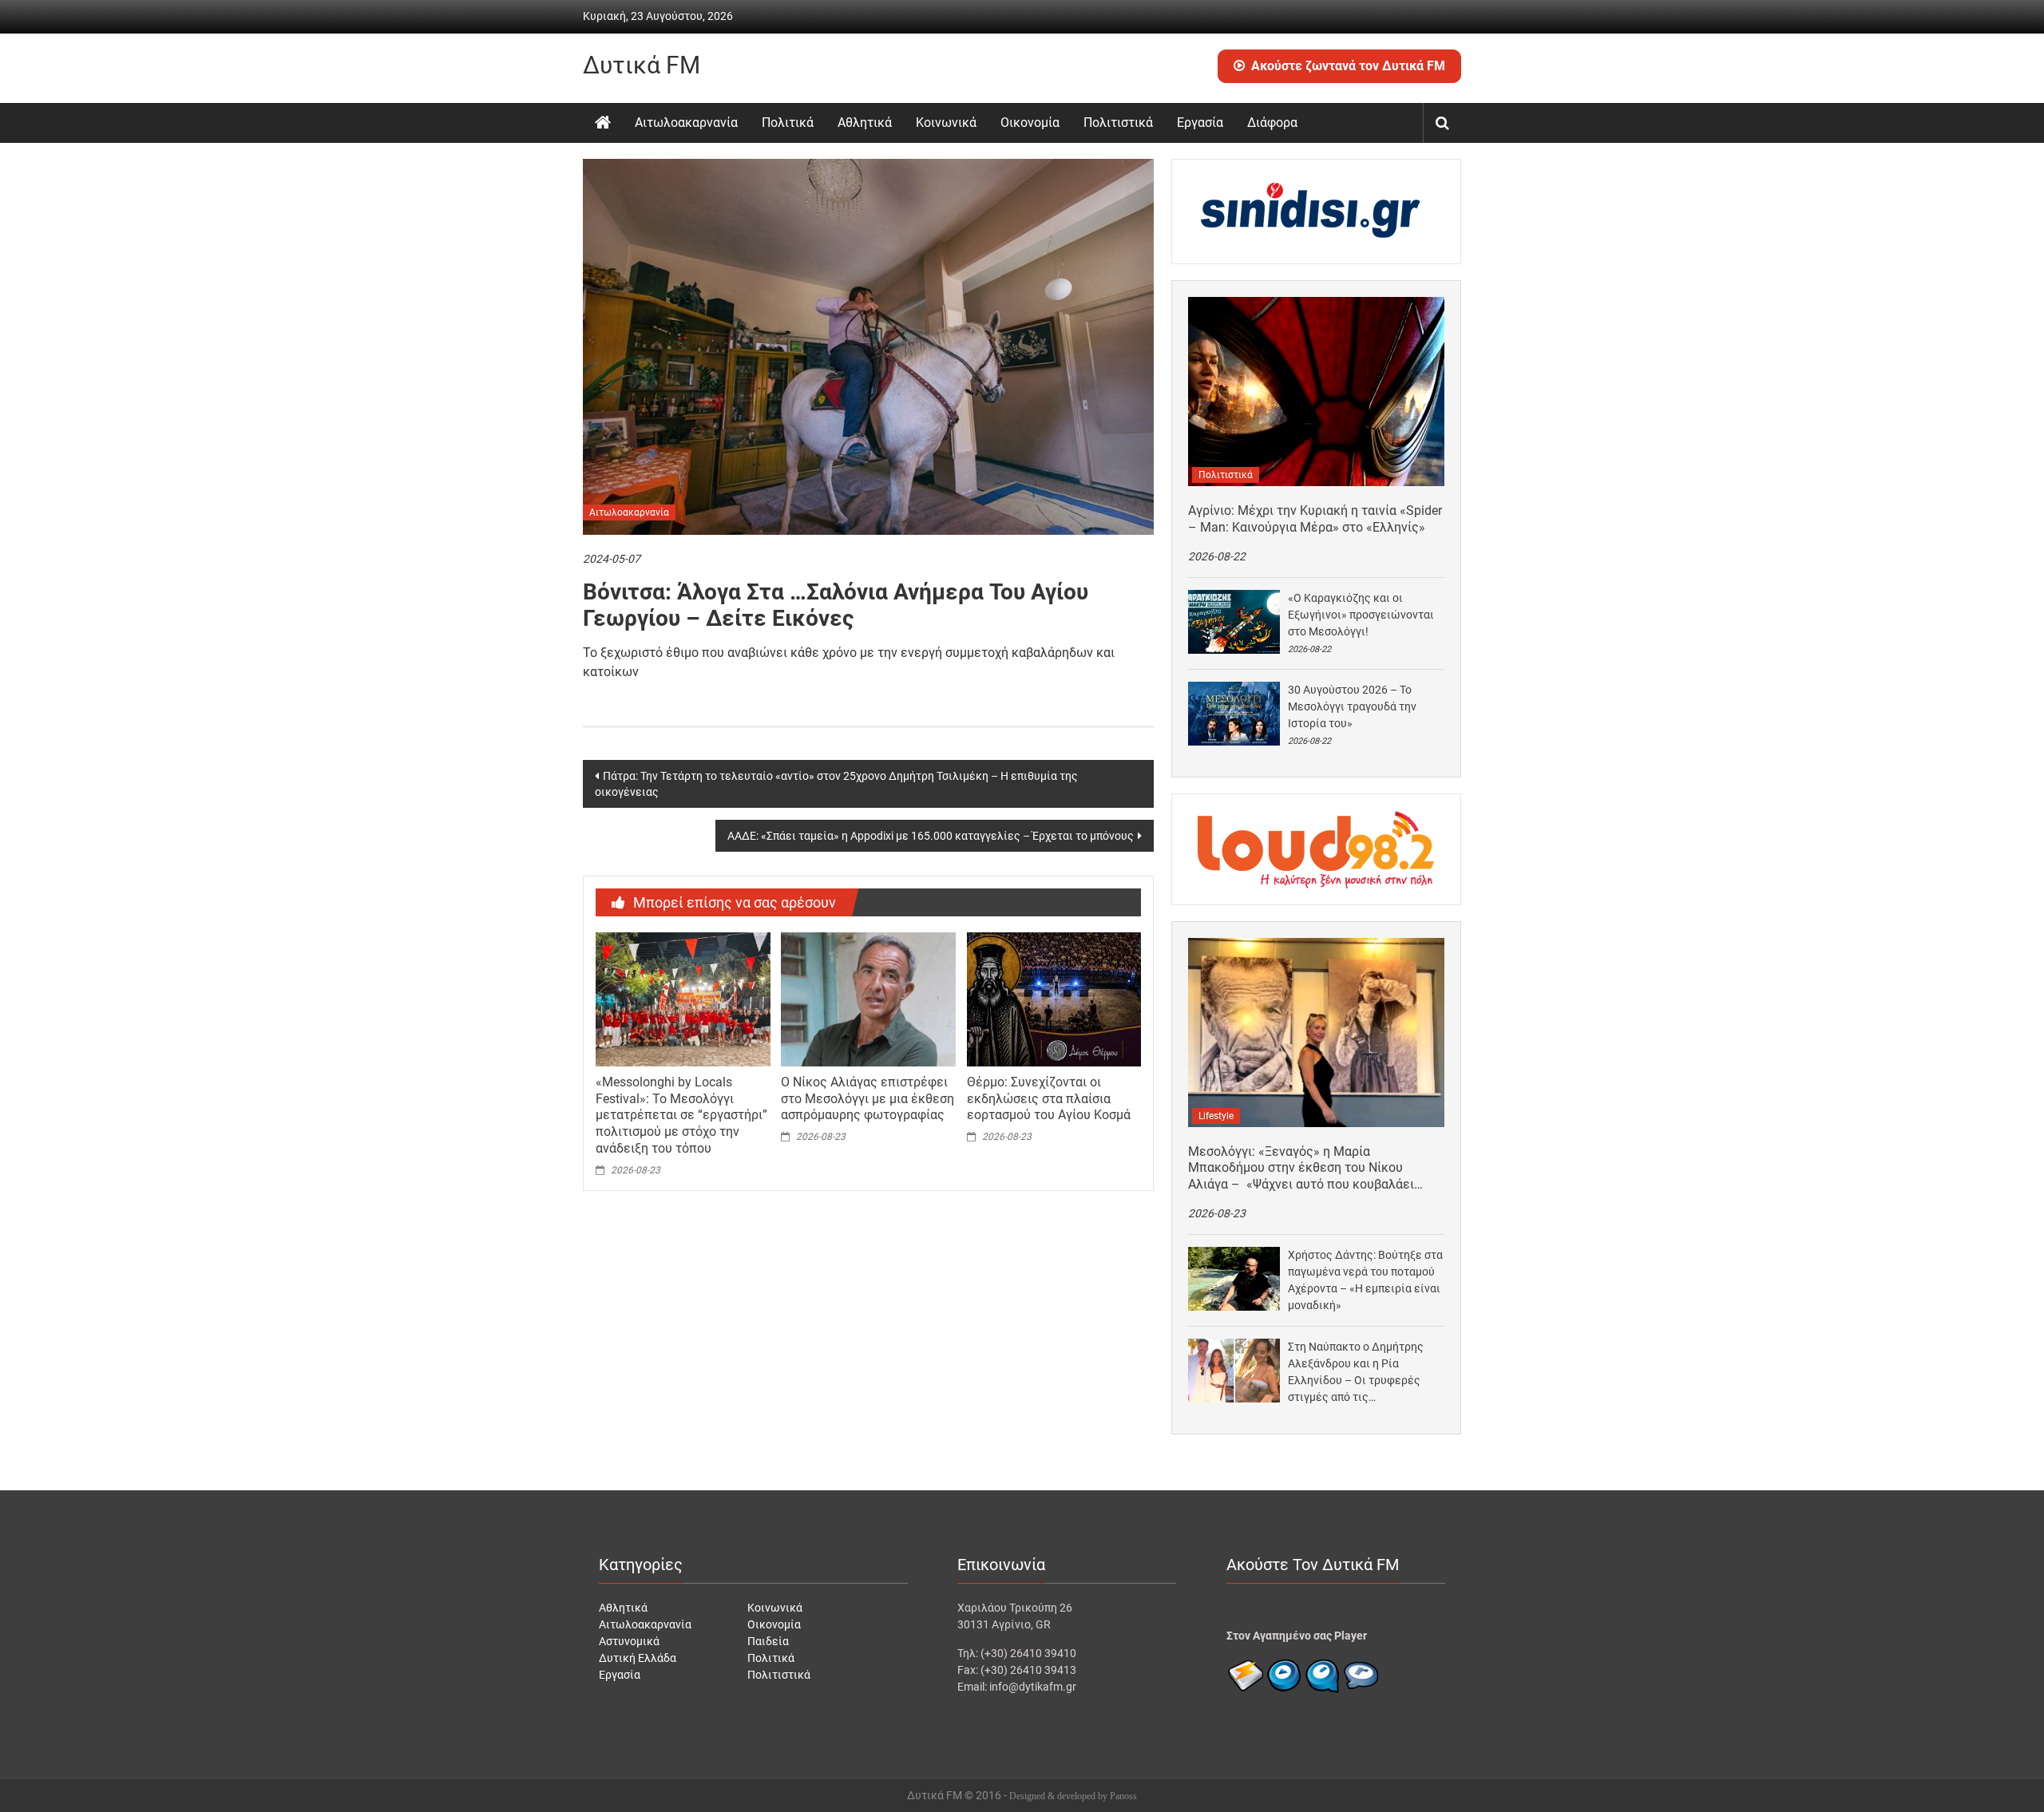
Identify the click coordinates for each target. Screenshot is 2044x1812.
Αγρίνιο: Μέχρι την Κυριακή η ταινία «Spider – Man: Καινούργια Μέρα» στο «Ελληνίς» (1315, 519)
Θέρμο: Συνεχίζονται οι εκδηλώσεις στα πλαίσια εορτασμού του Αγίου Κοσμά (1049, 1099)
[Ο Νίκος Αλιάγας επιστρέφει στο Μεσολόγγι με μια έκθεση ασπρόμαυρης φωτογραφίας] (868, 999)
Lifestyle (1216, 1116)
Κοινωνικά (946, 123)
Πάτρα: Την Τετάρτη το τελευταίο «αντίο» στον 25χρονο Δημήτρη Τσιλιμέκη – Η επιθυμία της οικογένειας (836, 784)
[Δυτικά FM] (603, 123)
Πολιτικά (788, 123)
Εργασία (1200, 123)
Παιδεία (768, 1641)
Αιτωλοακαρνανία (686, 123)
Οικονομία (1030, 123)
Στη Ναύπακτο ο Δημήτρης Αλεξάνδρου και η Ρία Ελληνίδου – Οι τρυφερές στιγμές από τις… (1356, 1372)
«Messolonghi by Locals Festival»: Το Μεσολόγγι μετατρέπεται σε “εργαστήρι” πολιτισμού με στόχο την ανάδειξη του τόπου (681, 1115)
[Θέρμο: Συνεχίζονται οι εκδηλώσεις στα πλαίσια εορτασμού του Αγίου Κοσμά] (1054, 999)
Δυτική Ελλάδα (638, 1658)
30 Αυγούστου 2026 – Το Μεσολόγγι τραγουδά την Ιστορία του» (1352, 706)
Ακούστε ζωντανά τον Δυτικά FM (1348, 66)
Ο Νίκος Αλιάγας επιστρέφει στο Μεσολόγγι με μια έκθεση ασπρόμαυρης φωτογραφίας (868, 1099)
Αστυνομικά (629, 1641)
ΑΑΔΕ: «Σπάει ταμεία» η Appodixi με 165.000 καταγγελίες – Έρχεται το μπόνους (931, 836)
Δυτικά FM (642, 65)
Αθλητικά (865, 123)
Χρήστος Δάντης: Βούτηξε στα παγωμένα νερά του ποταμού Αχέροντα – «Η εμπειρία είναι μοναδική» (1365, 1280)
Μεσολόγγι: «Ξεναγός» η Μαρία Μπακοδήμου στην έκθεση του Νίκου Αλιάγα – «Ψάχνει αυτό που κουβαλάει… (1305, 1168)
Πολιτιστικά (1118, 123)
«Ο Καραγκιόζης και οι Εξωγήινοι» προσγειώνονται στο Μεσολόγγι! (1361, 615)
